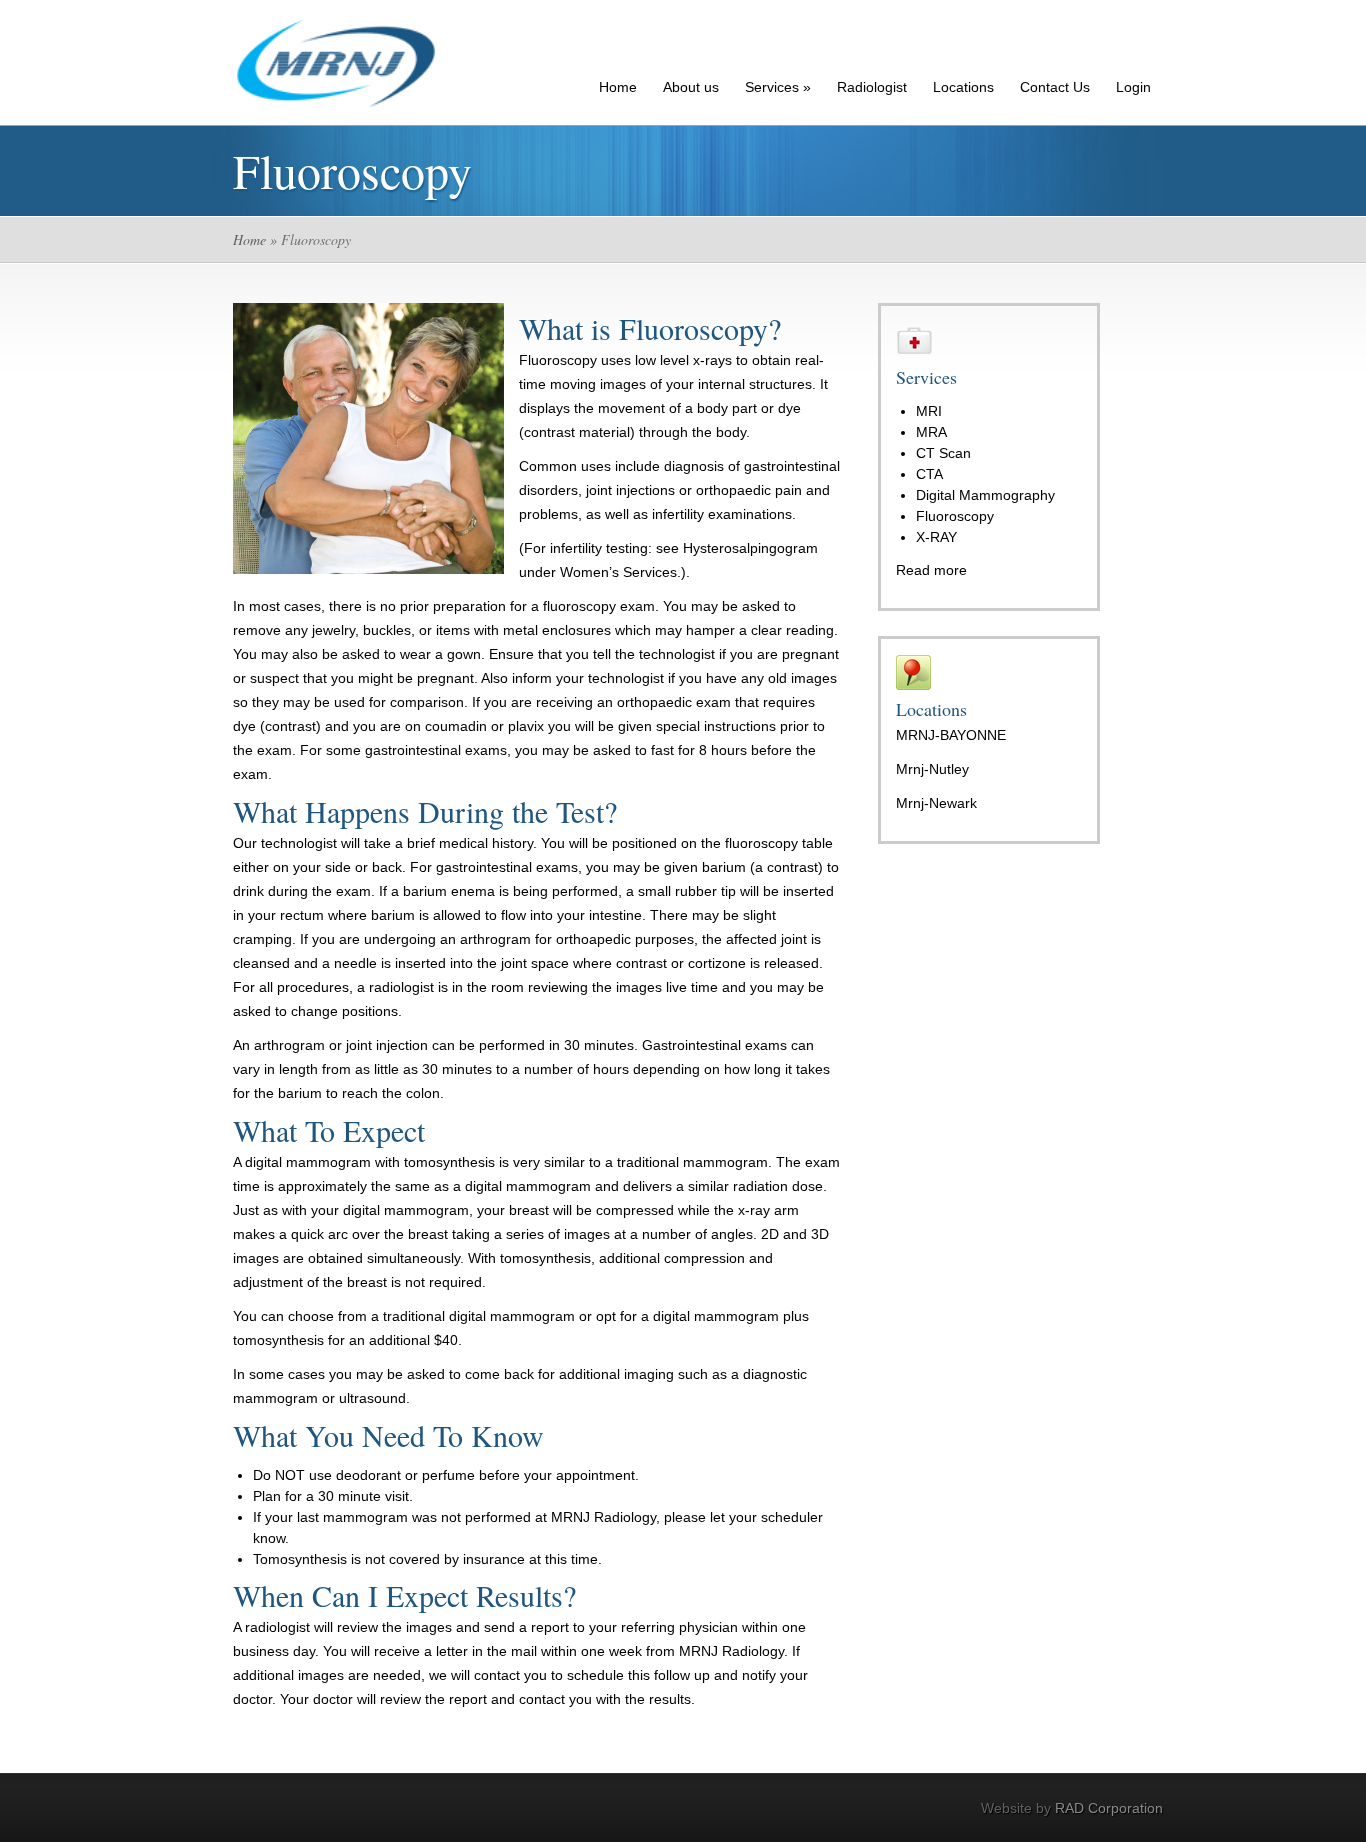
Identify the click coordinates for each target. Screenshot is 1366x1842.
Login (1133, 87)
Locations (963, 87)
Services (778, 87)
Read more (931, 570)
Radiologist (872, 87)
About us (691, 87)
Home (618, 87)
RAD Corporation (1109, 1808)
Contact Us (1055, 87)
